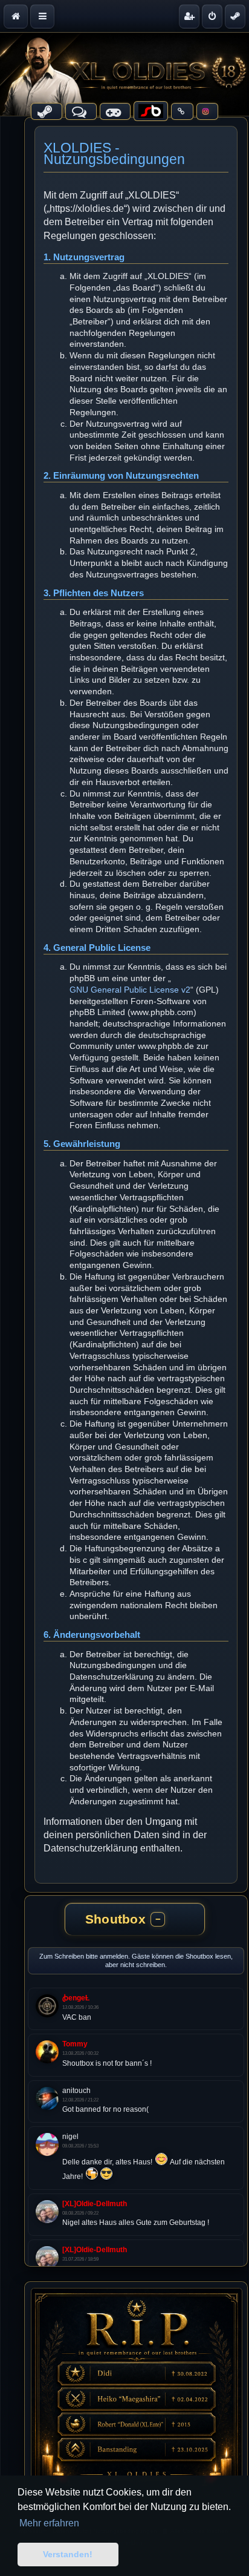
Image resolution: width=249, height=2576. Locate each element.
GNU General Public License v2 (130, 990)
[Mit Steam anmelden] (235, 16)
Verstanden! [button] (68, 2554)
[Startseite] (124, 74)
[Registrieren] (189, 16)
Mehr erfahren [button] (49, 2523)
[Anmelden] (212, 16)
